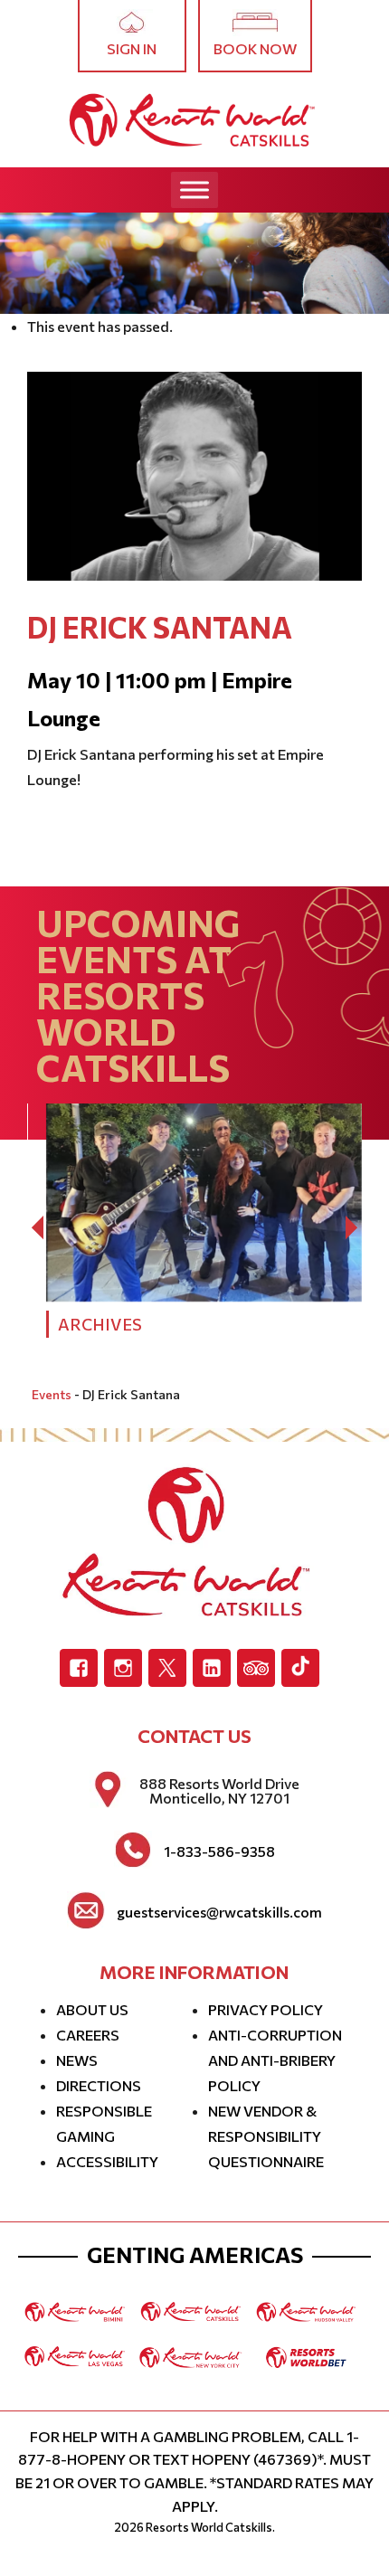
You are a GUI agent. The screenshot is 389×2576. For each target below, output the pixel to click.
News (77, 2060)
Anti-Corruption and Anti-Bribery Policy (275, 2060)
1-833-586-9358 (219, 1851)
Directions (99, 2085)
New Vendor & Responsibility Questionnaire (266, 2136)
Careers (88, 2035)
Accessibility (107, 2161)
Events (52, 1394)
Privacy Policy (266, 2009)
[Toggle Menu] (194, 189)
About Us (92, 2009)
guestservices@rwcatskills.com (219, 1912)
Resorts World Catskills (209, 2527)
